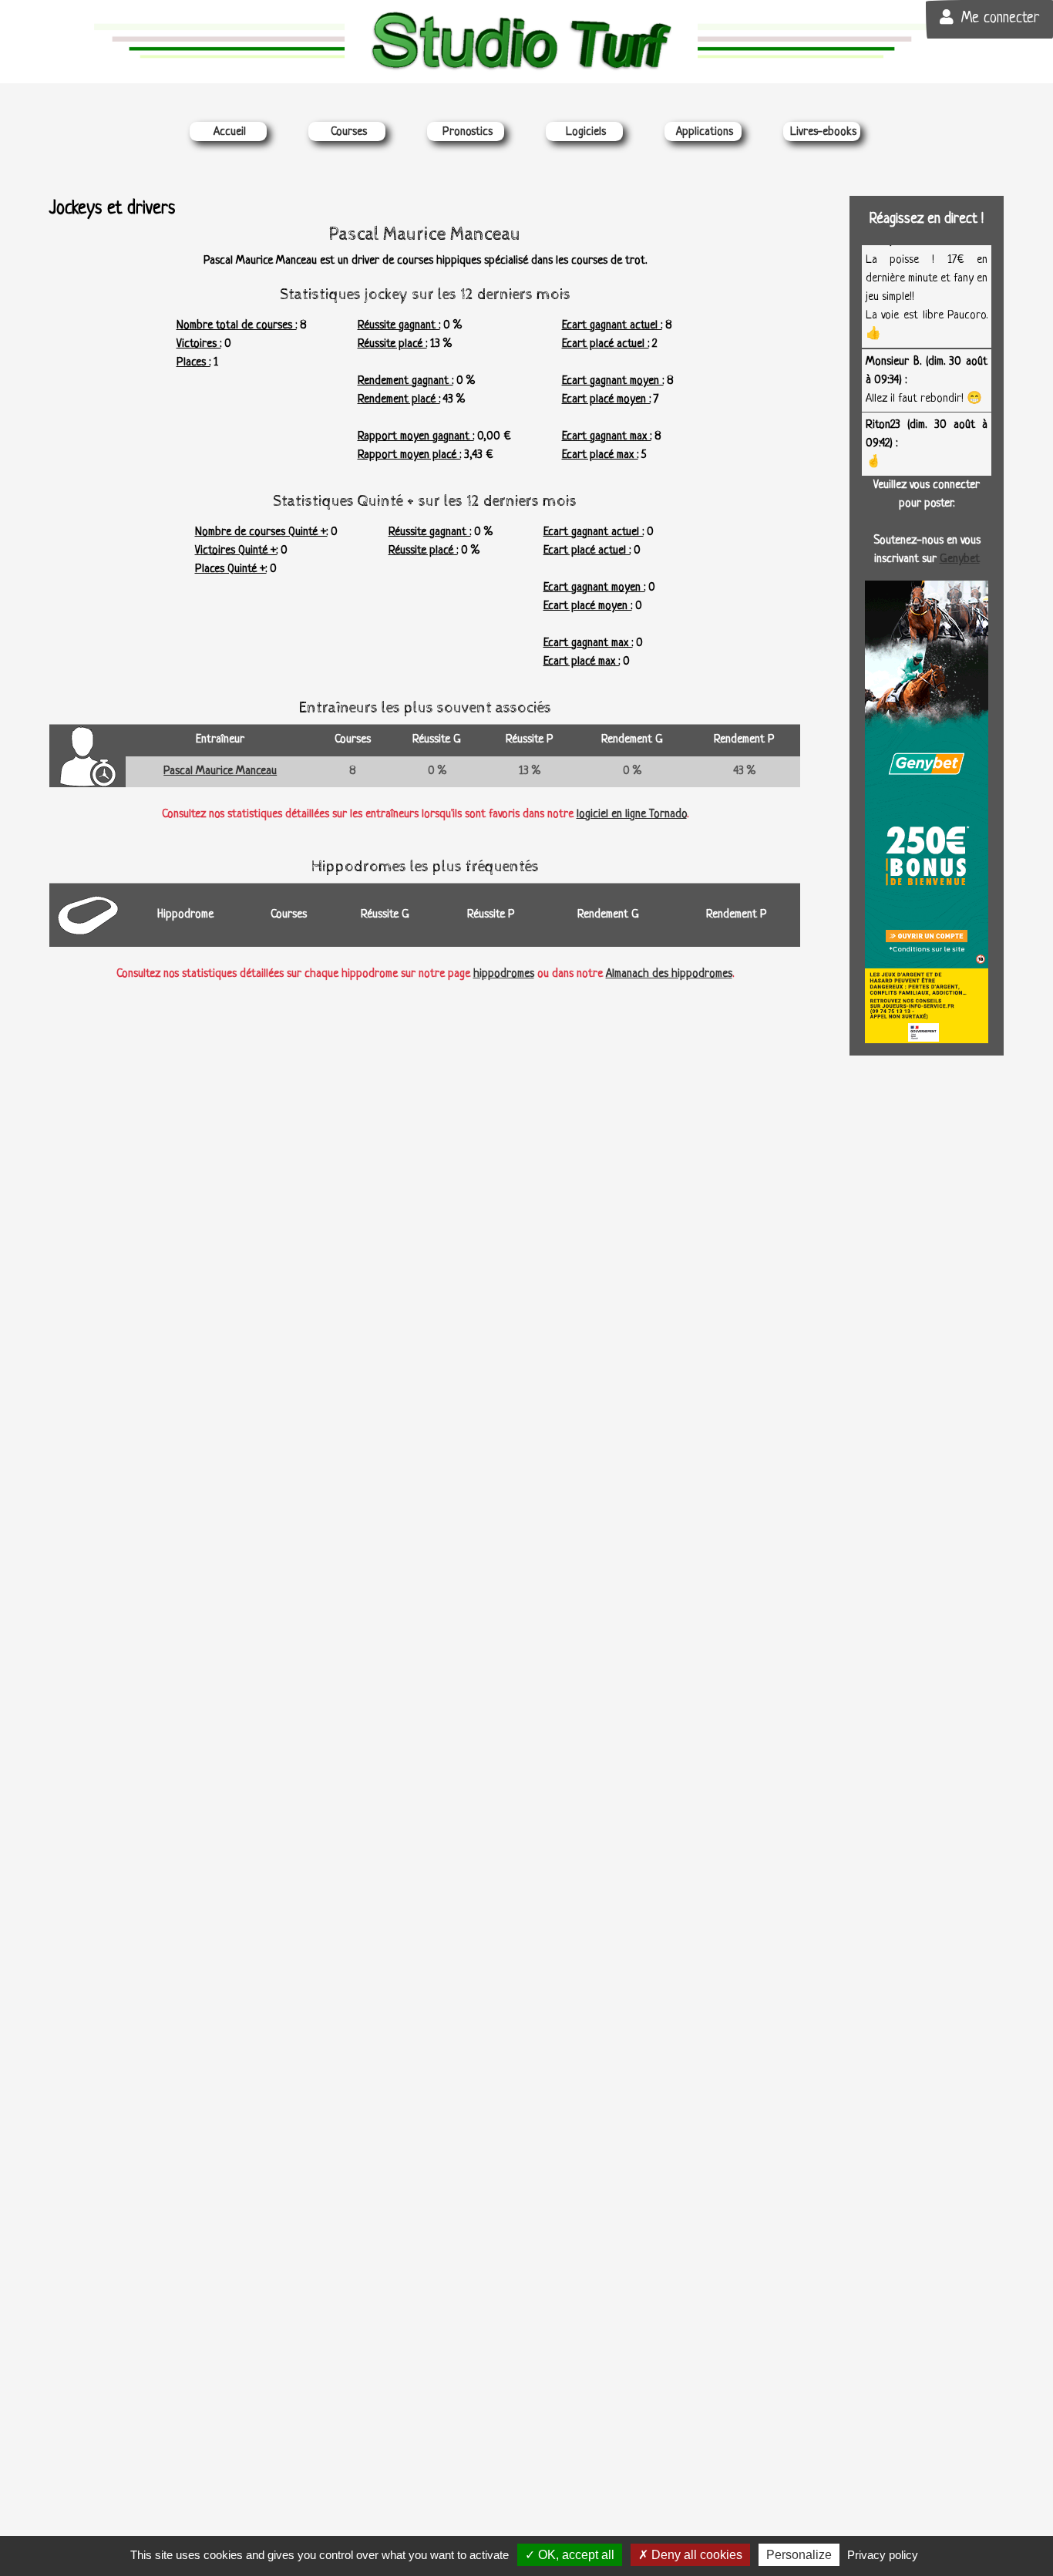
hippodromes (504, 974)
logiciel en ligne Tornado (632, 815)
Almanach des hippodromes (669, 974)
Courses (349, 132)
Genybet (960, 559)
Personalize (799, 2555)
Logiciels (586, 132)
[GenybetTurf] (927, 812)
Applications (705, 132)
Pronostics (468, 132)
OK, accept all (575, 2555)
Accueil (230, 132)
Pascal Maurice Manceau (220, 771)
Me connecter (1000, 19)
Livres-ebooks (823, 132)
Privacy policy (883, 2555)
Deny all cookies (695, 2555)
